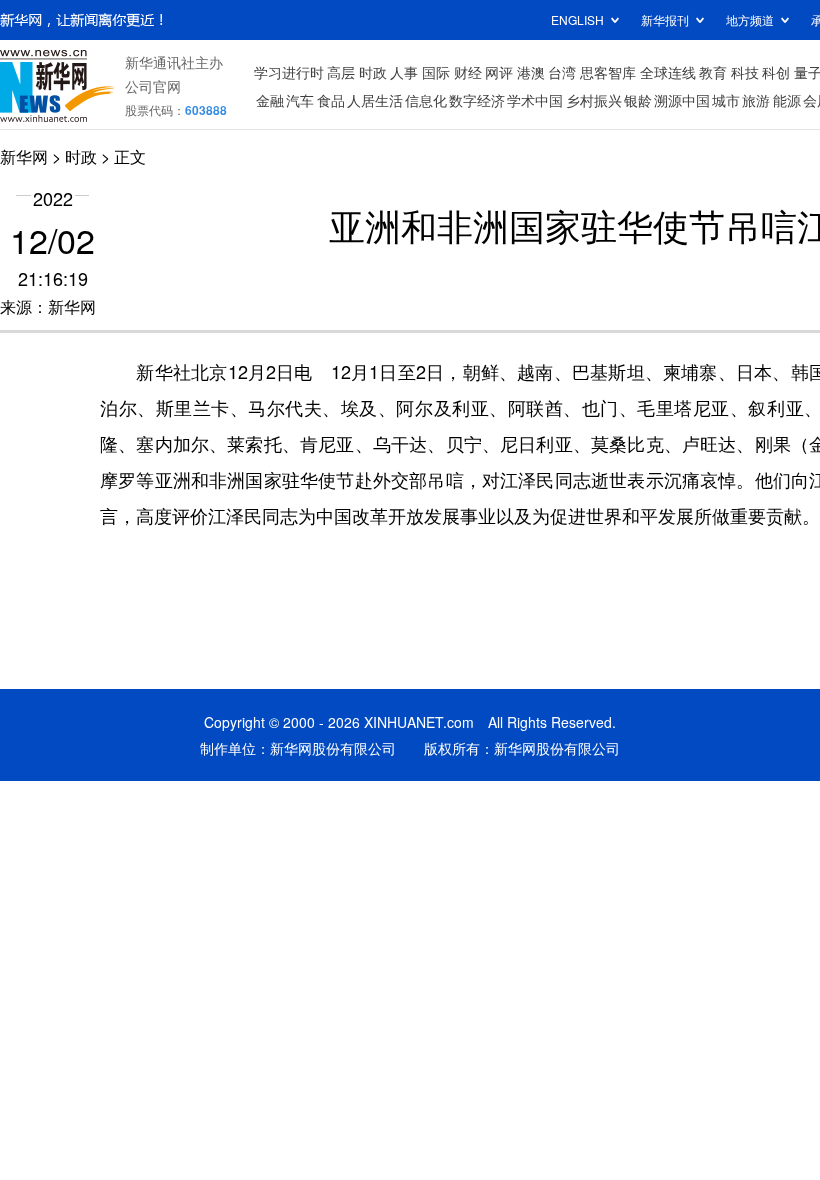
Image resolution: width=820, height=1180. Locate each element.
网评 (499, 72)
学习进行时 (289, 72)
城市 (726, 100)
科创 (776, 72)
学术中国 (535, 100)
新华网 (24, 156)
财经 (468, 72)
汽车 (300, 100)
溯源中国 (682, 100)
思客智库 (608, 72)
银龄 (638, 100)
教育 (713, 72)
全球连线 (668, 72)
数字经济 (477, 100)
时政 (373, 72)
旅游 (756, 100)
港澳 (531, 72)
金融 (270, 100)
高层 (341, 72)
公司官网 (153, 86)
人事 (404, 72)
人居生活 (375, 100)
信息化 (426, 100)
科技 (745, 72)
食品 (331, 100)
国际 (436, 72)
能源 (787, 100)
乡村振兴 (594, 100)
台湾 (562, 72)
